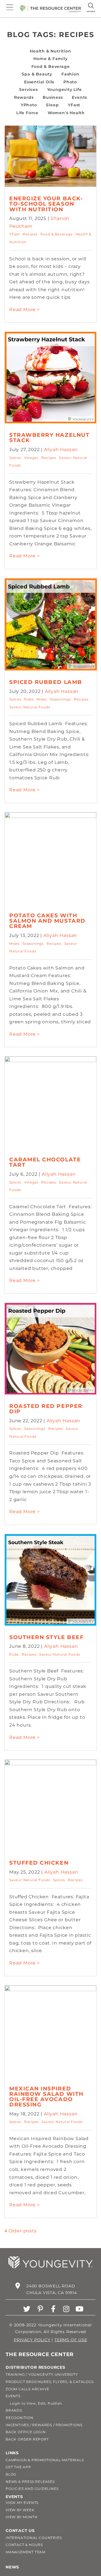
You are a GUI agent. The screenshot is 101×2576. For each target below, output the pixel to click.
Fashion (70, 74)
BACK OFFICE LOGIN (26, 2432)
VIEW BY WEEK (20, 2510)
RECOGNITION (19, 2418)
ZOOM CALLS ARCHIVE (27, 2389)
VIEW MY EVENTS (22, 2503)
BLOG (11, 2474)
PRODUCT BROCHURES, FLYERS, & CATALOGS (50, 2382)
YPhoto (29, 105)
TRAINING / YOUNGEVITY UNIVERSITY (42, 2374)
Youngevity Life (65, 89)
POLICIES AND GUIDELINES (32, 2489)
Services (28, 89)
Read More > (25, 310)
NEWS (12, 2567)
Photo (70, 82)
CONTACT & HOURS (24, 2545)
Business (53, 97)
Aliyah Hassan (61, 450)
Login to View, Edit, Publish (34, 2403)
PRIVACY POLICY (32, 2340)
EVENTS (13, 2396)
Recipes (30, 234)
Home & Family (50, 59)
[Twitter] (27, 2309)
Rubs (29, 699)
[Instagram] (66, 2309)
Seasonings (60, 699)
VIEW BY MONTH (21, 2517)
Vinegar (31, 458)
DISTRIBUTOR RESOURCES (35, 2367)
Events (79, 97)
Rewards (24, 97)
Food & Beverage (51, 66)
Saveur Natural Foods (30, 707)
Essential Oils (39, 82)
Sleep (52, 105)
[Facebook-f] (53, 2309)
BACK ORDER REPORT (27, 2439)
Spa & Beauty (37, 74)
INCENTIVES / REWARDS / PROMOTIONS (44, 2425)
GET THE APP (18, 2467)
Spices (15, 458)
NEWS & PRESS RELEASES (30, 2482)
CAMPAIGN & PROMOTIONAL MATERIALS (45, 2460)
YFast (74, 105)
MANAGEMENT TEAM (26, 2552)
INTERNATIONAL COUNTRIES (34, 2538)
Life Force (27, 113)
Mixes (42, 699)
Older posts (23, 2231)
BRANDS (14, 2410)
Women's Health (66, 113)
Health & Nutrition (50, 51)
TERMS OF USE (71, 2340)
